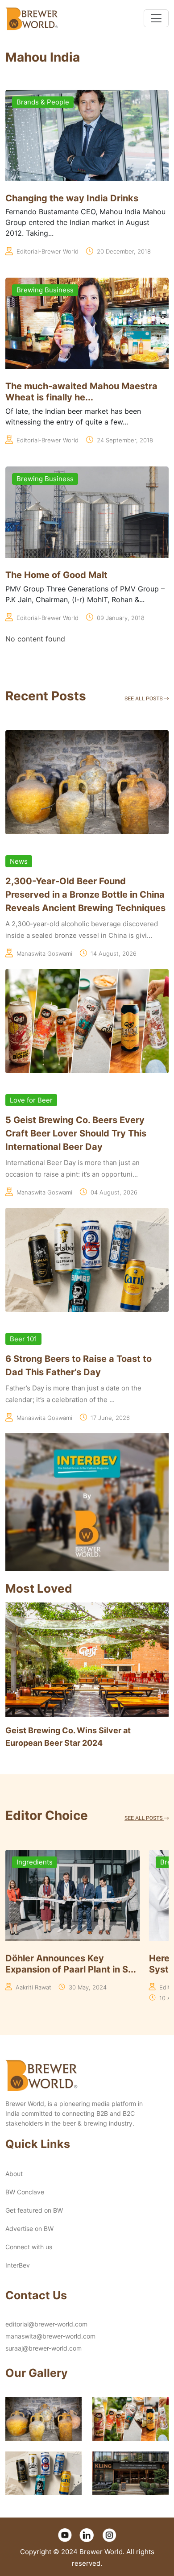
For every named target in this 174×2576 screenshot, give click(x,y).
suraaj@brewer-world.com (43, 2348)
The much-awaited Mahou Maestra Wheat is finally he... (81, 392)
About (14, 2174)
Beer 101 (23, 1339)
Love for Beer (31, 1100)
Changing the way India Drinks (72, 198)
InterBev (18, 2265)
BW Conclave (25, 2192)
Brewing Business (45, 290)
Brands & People (43, 102)
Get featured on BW (34, 2210)
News (19, 861)
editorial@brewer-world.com (46, 2324)
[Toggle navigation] (156, 18)
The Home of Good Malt (56, 575)
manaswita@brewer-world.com (50, 2336)
